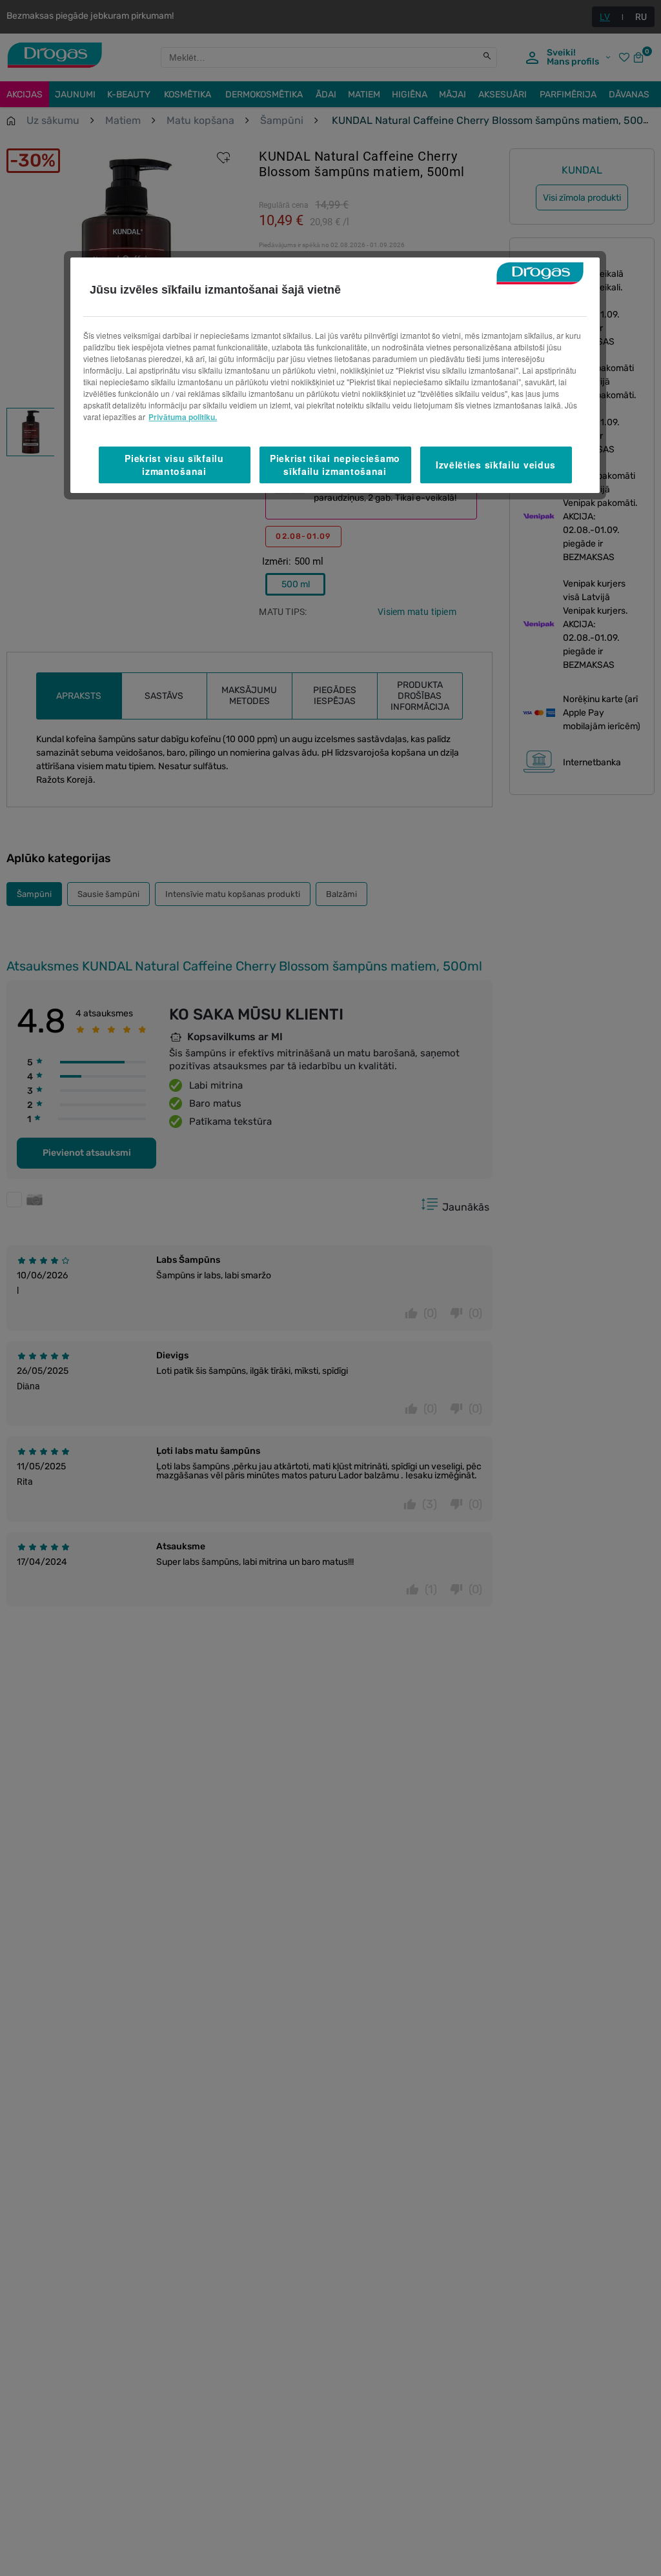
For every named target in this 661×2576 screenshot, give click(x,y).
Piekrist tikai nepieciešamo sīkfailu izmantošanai (335, 465)
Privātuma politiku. (183, 417)
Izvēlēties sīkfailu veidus (496, 465)
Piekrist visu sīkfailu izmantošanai (174, 465)
